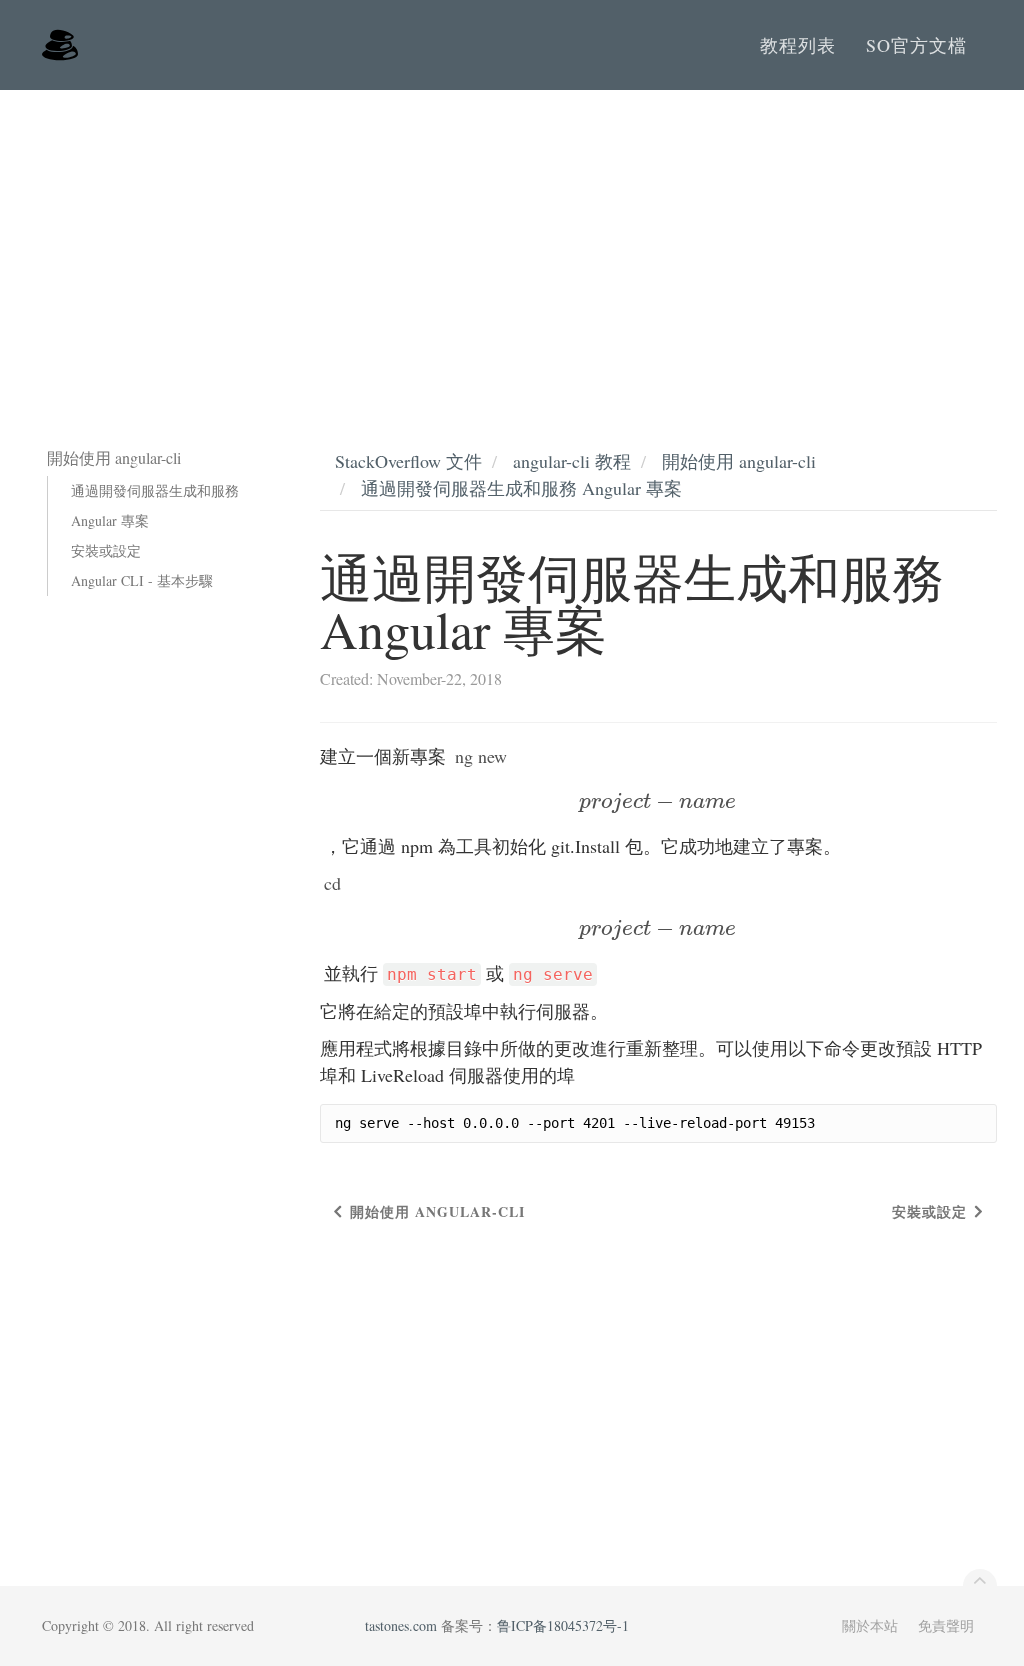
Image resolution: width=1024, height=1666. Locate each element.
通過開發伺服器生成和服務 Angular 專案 (155, 505)
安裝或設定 (106, 550)
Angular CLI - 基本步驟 (142, 580)
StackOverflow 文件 (408, 461)
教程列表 (798, 45)
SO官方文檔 (916, 45)
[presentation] (658, 801)
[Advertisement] (512, 240)
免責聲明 (946, 1625)
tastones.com (401, 1625)
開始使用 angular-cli (739, 461)
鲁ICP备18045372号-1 (563, 1625)
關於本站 (870, 1625)
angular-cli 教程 (572, 461)
